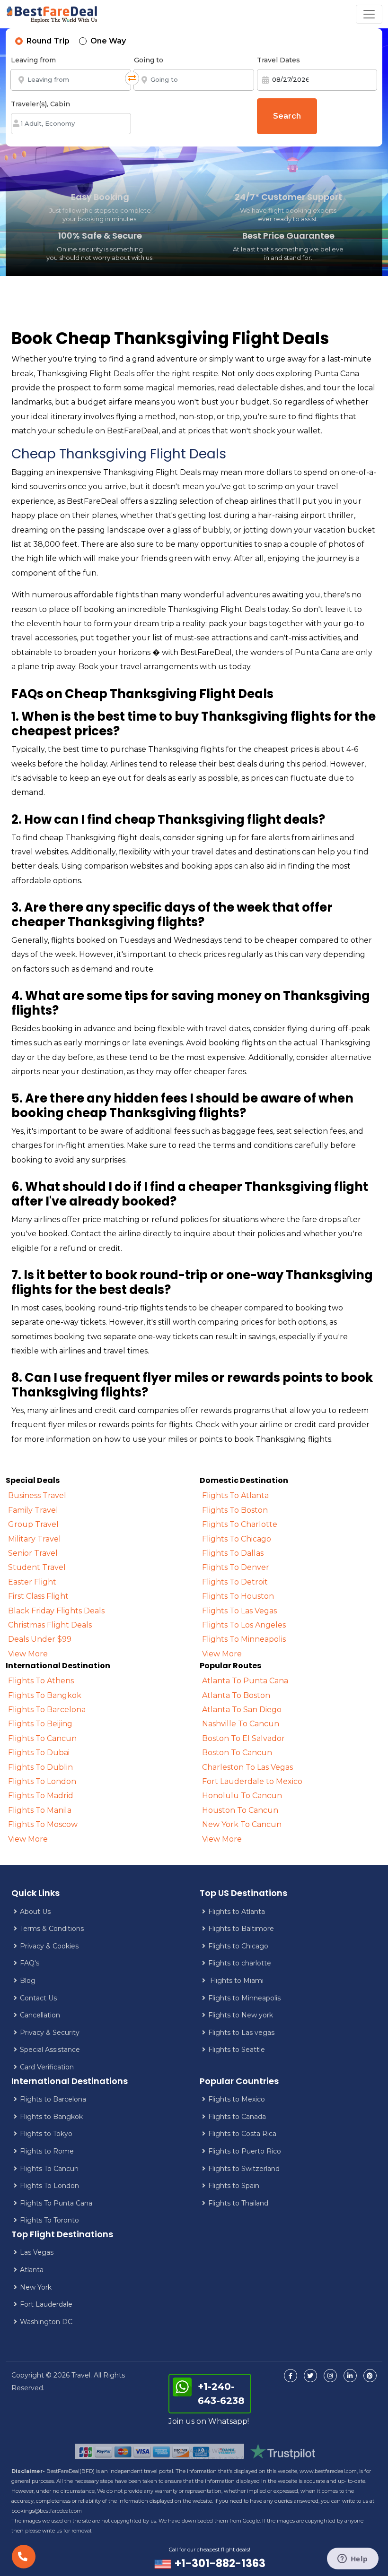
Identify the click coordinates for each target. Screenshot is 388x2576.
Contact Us (38, 1998)
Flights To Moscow (43, 1824)
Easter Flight (32, 1582)
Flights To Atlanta (235, 1495)
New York (36, 2287)
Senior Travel (33, 1553)
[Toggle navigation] (369, 14)
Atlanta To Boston (236, 1695)
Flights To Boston (235, 1510)
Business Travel (37, 1495)
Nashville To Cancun (241, 1724)
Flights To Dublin (40, 1767)
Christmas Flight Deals (50, 1625)
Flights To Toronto (49, 2220)
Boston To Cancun (237, 1753)
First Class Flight (38, 1596)
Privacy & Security (50, 2033)
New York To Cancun (242, 1824)
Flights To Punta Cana (56, 2203)
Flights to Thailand (238, 2203)
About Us (35, 1912)
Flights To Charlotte (240, 1524)
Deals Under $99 (40, 1639)
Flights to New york (241, 2015)
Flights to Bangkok (51, 2117)
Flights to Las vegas (241, 2033)
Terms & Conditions (52, 1929)
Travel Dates (278, 60)
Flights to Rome (47, 2151)
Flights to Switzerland (244, 2169)
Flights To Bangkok (45, 1695)
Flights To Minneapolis (244, 1639)
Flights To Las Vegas (239, 1611)
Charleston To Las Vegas (247, 1767)
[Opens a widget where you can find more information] (353, 2559)
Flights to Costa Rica (242, 2134)
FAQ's (30, 1963)
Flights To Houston (238, 1596)
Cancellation (40, 2015)
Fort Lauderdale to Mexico (252, 1781)
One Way (108, 41)
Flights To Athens (41, 1681)
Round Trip (48, 41)
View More (28, 1654)
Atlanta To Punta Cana (245, 1681)
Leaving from (33, 60)
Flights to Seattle (237, 2050)
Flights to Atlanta (237, 1912)
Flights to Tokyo (46, 2134)
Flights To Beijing (40, 1724)
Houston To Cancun (240, 1810)
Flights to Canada (237, 2117)
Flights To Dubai (39, 1753)
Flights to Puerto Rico (245, 2151)
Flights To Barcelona (47, 1710)
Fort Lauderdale (46, 2304)
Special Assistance (50, 2050)
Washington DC (46, 2322)
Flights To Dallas (233, 1553)
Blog (28, 1981)
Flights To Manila (40, 1810)
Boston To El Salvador (243, 1738)
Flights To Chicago (237, 1539)
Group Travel (33, 1524)
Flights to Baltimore (241, 1929)
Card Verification (47, 2067)
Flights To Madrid (41, 1796)
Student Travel (37, 1567)
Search (287, 116)
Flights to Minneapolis (244, 1998)
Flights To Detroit (235, 1582)
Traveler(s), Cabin (40, 104)
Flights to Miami (236, 1981)
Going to (149, 60)
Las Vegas (37, 2252)
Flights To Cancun (42, 1738)
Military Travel (35, 1539)
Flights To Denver (236, 1567)
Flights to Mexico (237, 2099)
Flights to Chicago (238, 1946)
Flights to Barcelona (53, 2099)
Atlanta (32, 2270)
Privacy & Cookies (49, 1946)
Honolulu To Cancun (242, 1796)
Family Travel (33, 1510)
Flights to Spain (234, 2186)
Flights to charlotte (240, 1963)
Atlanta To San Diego (242, 1710)
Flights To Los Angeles (244, 1625)
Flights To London (42, 1781)
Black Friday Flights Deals (56, 1611)
